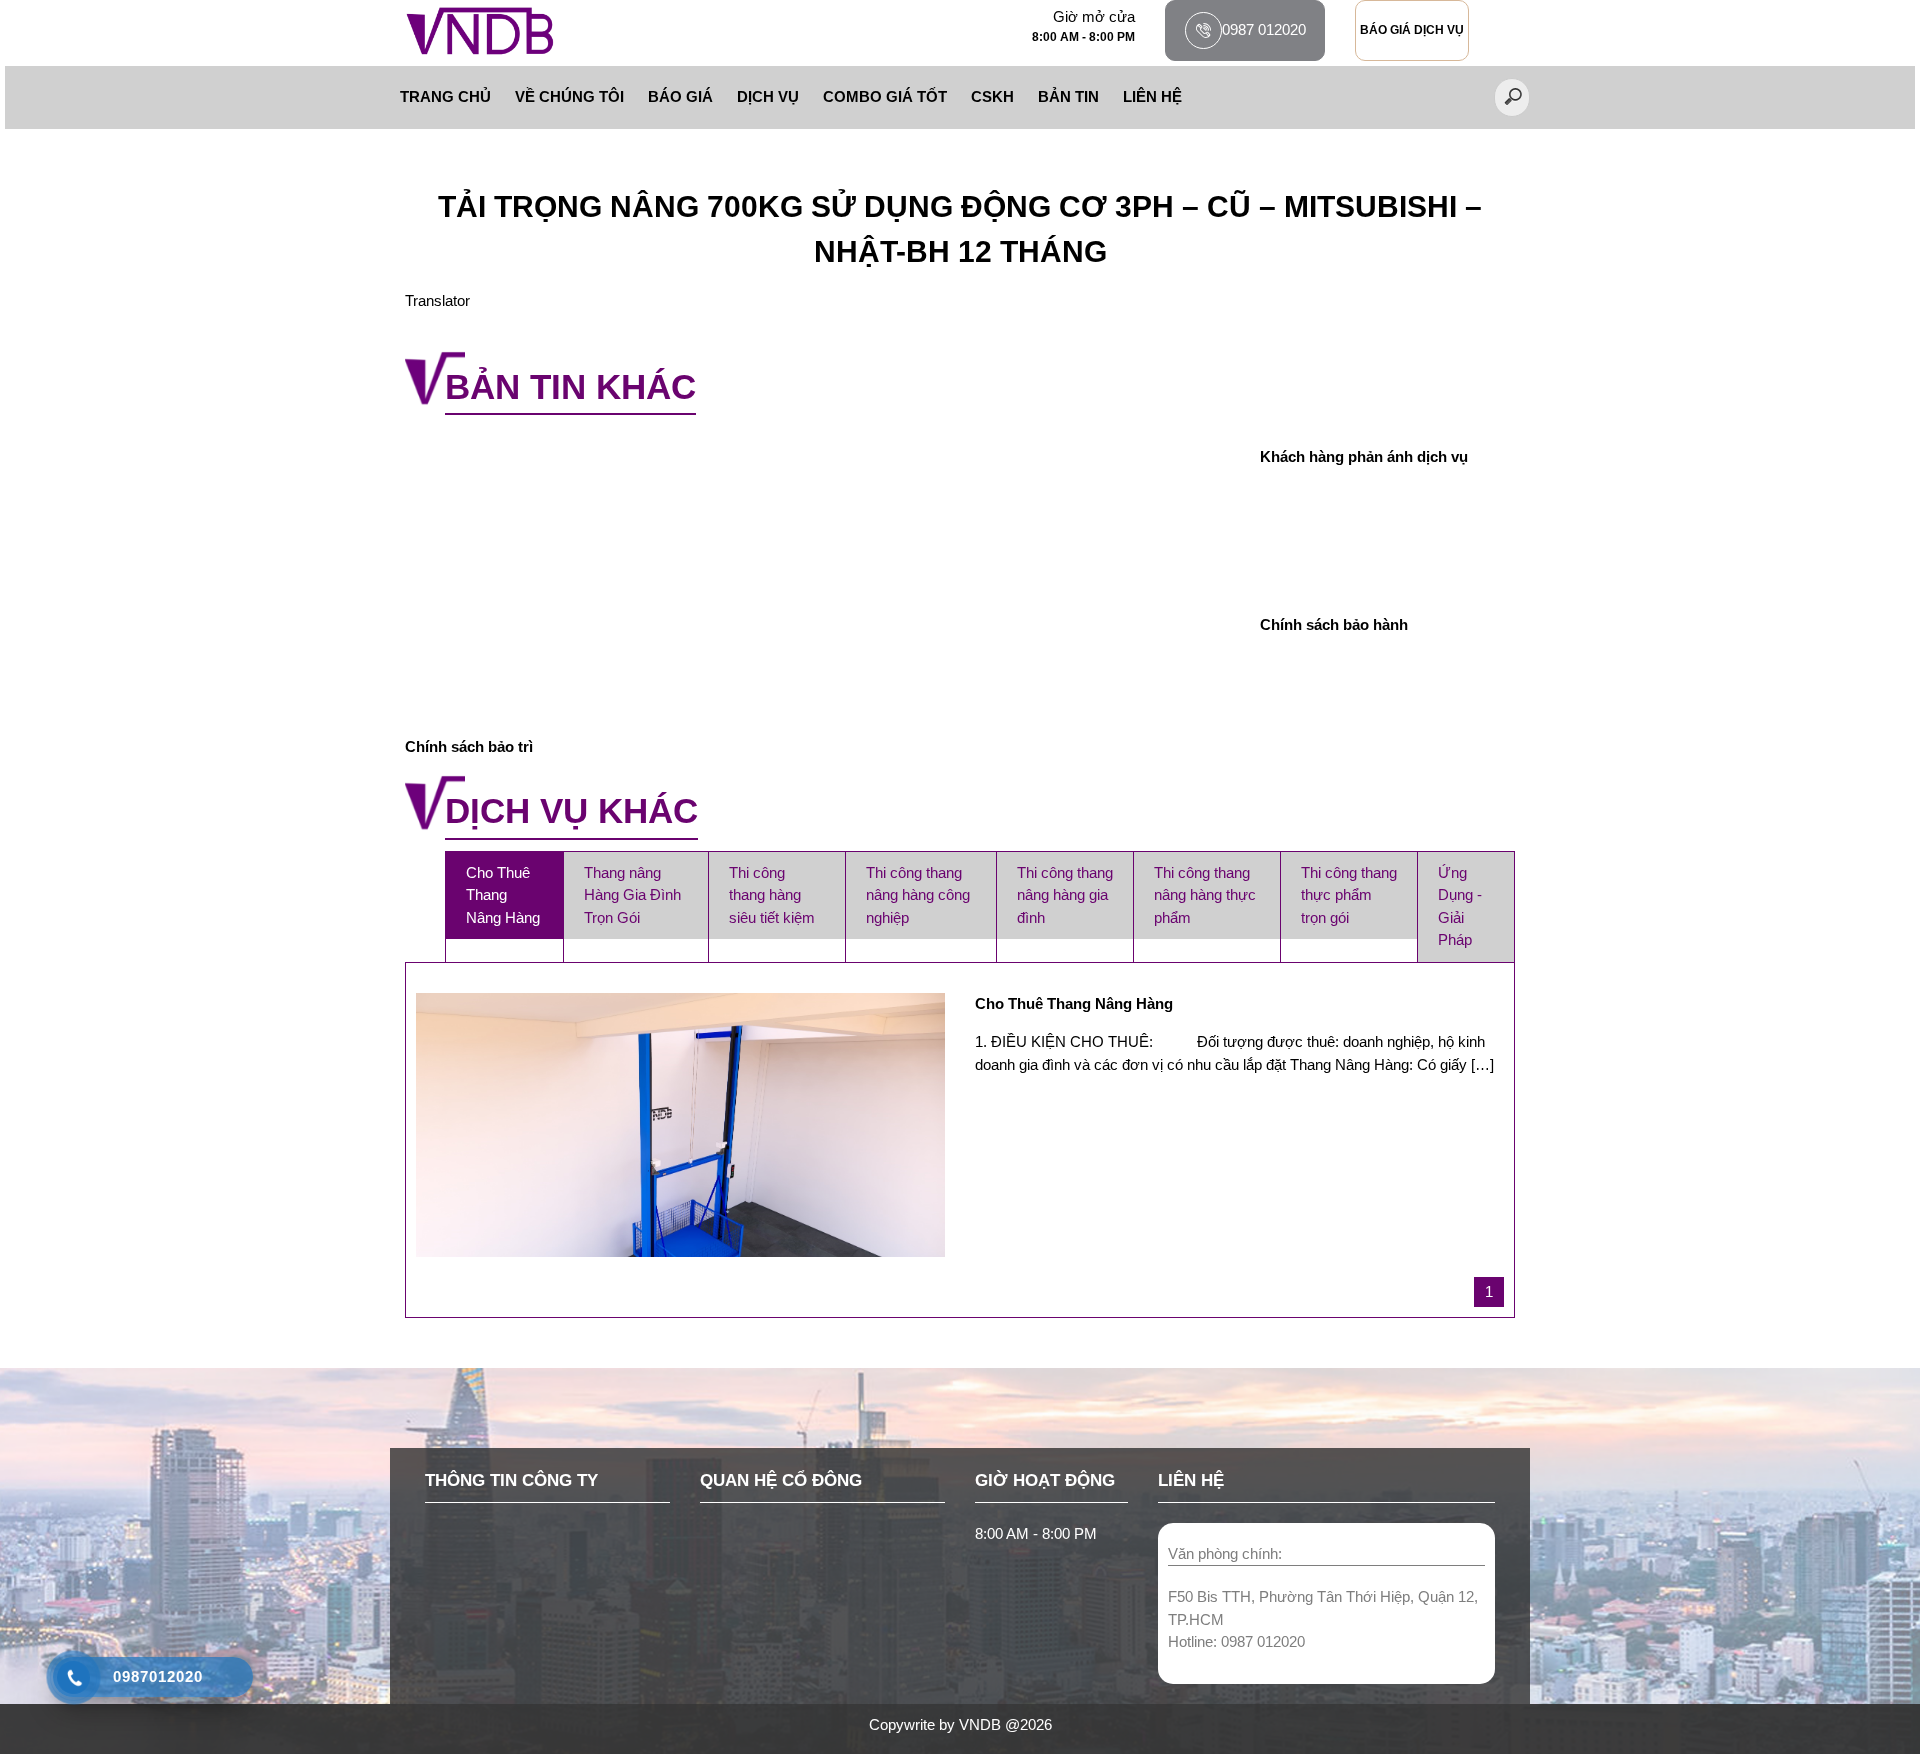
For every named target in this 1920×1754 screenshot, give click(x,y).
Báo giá (680, 96)
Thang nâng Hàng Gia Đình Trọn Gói (632, 895)
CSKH (992, 96)
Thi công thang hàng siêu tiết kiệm (772, 895)
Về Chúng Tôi (569, 96)
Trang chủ (445, 96)
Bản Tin (1068, 96)
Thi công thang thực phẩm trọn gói (1349, 895)
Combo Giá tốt (885, 96)
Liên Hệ (1152, 96)
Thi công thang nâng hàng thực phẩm (1205, 895)
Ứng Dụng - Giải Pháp (1460, 906)
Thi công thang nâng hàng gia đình (1065, 895)
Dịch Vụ (768, 96)
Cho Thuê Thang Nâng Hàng (503, 895)
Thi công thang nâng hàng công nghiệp (918, 895)
